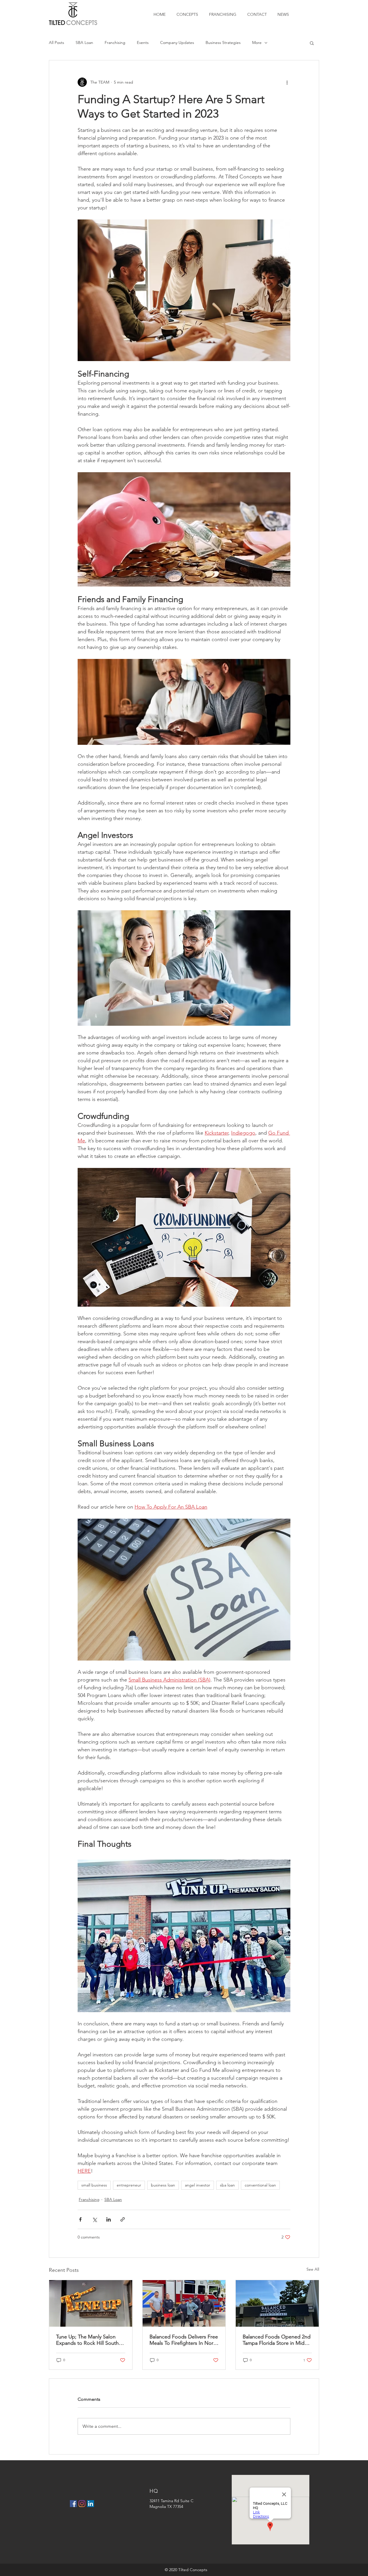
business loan (163, 2185)
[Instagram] (82, 2504)
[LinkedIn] (91, 2504)
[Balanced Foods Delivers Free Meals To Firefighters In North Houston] (184, 2303)
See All (313, 2269)
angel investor (198, 2185)
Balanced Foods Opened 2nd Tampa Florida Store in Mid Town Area (277, 2340)
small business (94, 2185)
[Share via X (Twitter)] (94, 2219)
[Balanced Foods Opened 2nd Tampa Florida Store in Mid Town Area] (277, 2303)
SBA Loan (84, 43)
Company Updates (177, 43)
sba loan (227, 2185)
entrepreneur (129, 2185)
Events (143, 43)
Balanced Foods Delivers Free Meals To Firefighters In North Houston (184, 2340)
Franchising (115, 43)
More (257, 43)
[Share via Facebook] (80, 2219)
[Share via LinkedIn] (109, 2219)
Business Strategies (223, 43)
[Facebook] (73, 2504)
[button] (312, 43)
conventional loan (260, 2185)
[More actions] (287, 82)
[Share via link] (123, 2219)
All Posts (56, 43)
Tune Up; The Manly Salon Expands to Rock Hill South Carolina (87, 2340)
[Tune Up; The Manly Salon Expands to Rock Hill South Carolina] (91, 2303)
